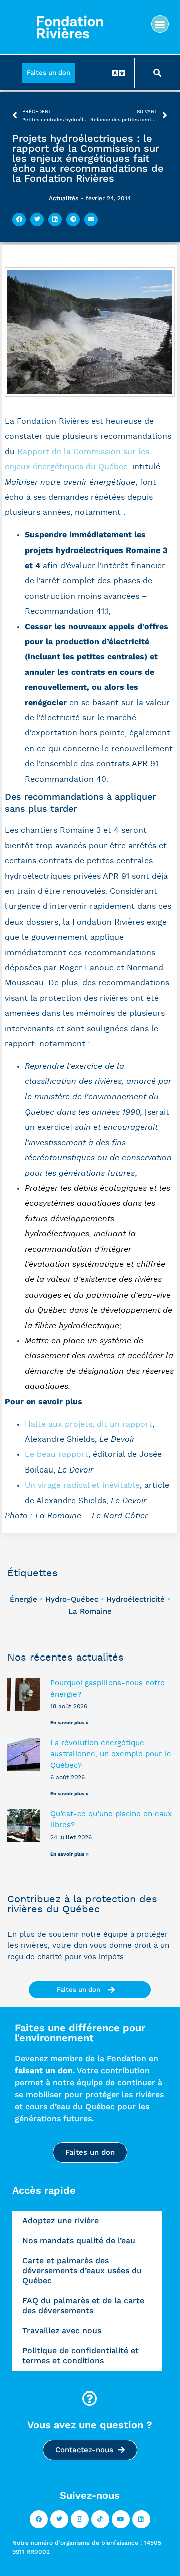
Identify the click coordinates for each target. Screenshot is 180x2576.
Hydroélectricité (136, 1599)
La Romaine (90, 1611)
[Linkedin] (141, 2519)
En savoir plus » (70, 1722)
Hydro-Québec (72, 1599)
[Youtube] (121, 2519)
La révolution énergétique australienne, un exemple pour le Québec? (111, 1754)
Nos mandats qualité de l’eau (79, 2240)
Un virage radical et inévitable (82, 1485)
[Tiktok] (100, 2519)
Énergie (24, 1599)
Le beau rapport (57, 1454)
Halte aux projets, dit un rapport (89, 1424)
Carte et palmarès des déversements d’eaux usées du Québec (82, 2270)
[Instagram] (80, 2519)
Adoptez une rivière (61, 2220)
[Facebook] (39, 2519)
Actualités (64, 198)
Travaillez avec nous (62, 2331)
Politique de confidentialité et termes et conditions (81, 2356)
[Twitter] (59, 2519)
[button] (160, 24)
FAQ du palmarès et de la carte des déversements (83, 2306)
